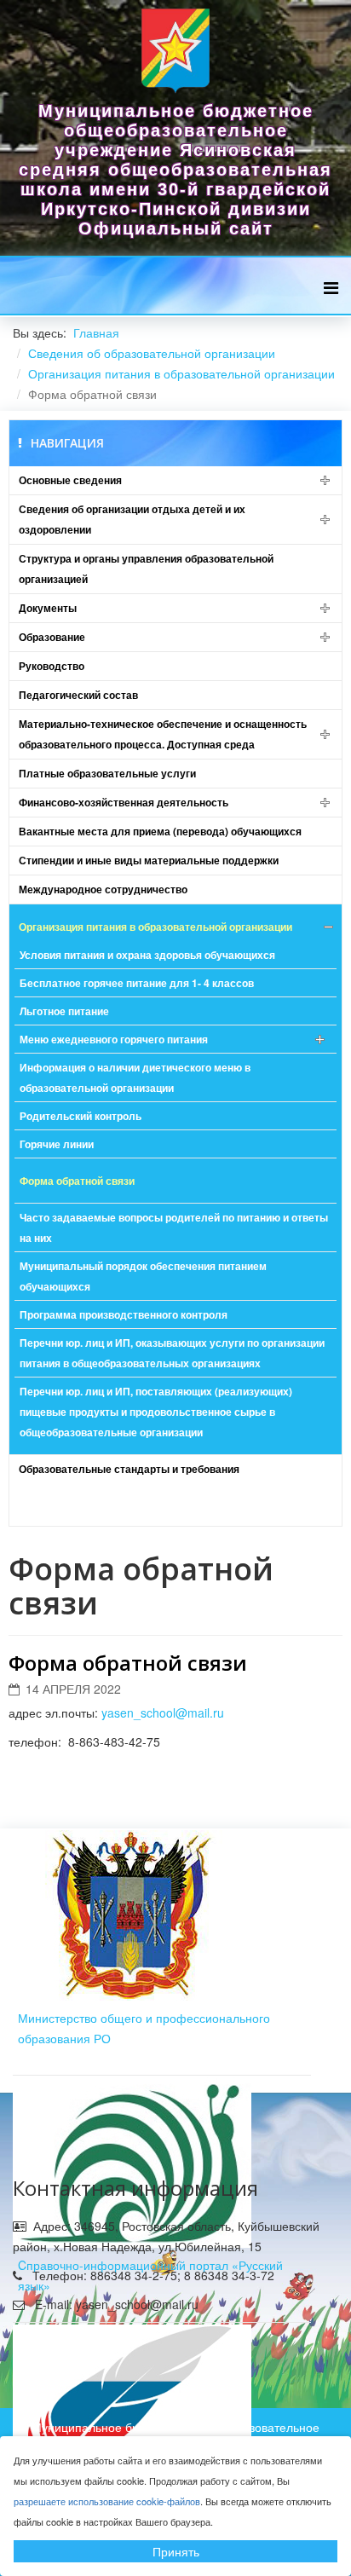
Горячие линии (57, 1144)
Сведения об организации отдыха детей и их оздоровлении (132, 519)
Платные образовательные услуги (107, 773)
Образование (52, 637)
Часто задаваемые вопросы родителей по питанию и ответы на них (174, 1227)
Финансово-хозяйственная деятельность (124, 802)
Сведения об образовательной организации (152, 353)
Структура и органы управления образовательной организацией (146, 569)
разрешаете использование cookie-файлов (107, 2501)
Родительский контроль (81, 1116)
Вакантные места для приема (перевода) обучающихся (160, 831)
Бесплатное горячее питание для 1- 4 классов (137, 983)
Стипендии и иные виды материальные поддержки (149, 860)
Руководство (52, 666)
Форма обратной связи (77, 1181)
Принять (176, 2551)
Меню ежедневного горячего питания (114, 1039)
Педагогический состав (78, 695)
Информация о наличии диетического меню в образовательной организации (135, 1077)
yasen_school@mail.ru (163, 1713)
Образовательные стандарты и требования (129, 1469)
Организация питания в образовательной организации (181, 373)
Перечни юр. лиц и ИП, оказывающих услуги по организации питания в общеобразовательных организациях (172, 1353)
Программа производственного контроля (124, 1314)
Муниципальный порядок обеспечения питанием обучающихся (143, 1276)
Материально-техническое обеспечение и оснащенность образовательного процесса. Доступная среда (163, 734)
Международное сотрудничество (103, 889)
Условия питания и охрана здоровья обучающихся (147, 955)
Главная (96, 332)
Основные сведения (70, 480)
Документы (48, 608)
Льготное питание (64, 1011)
